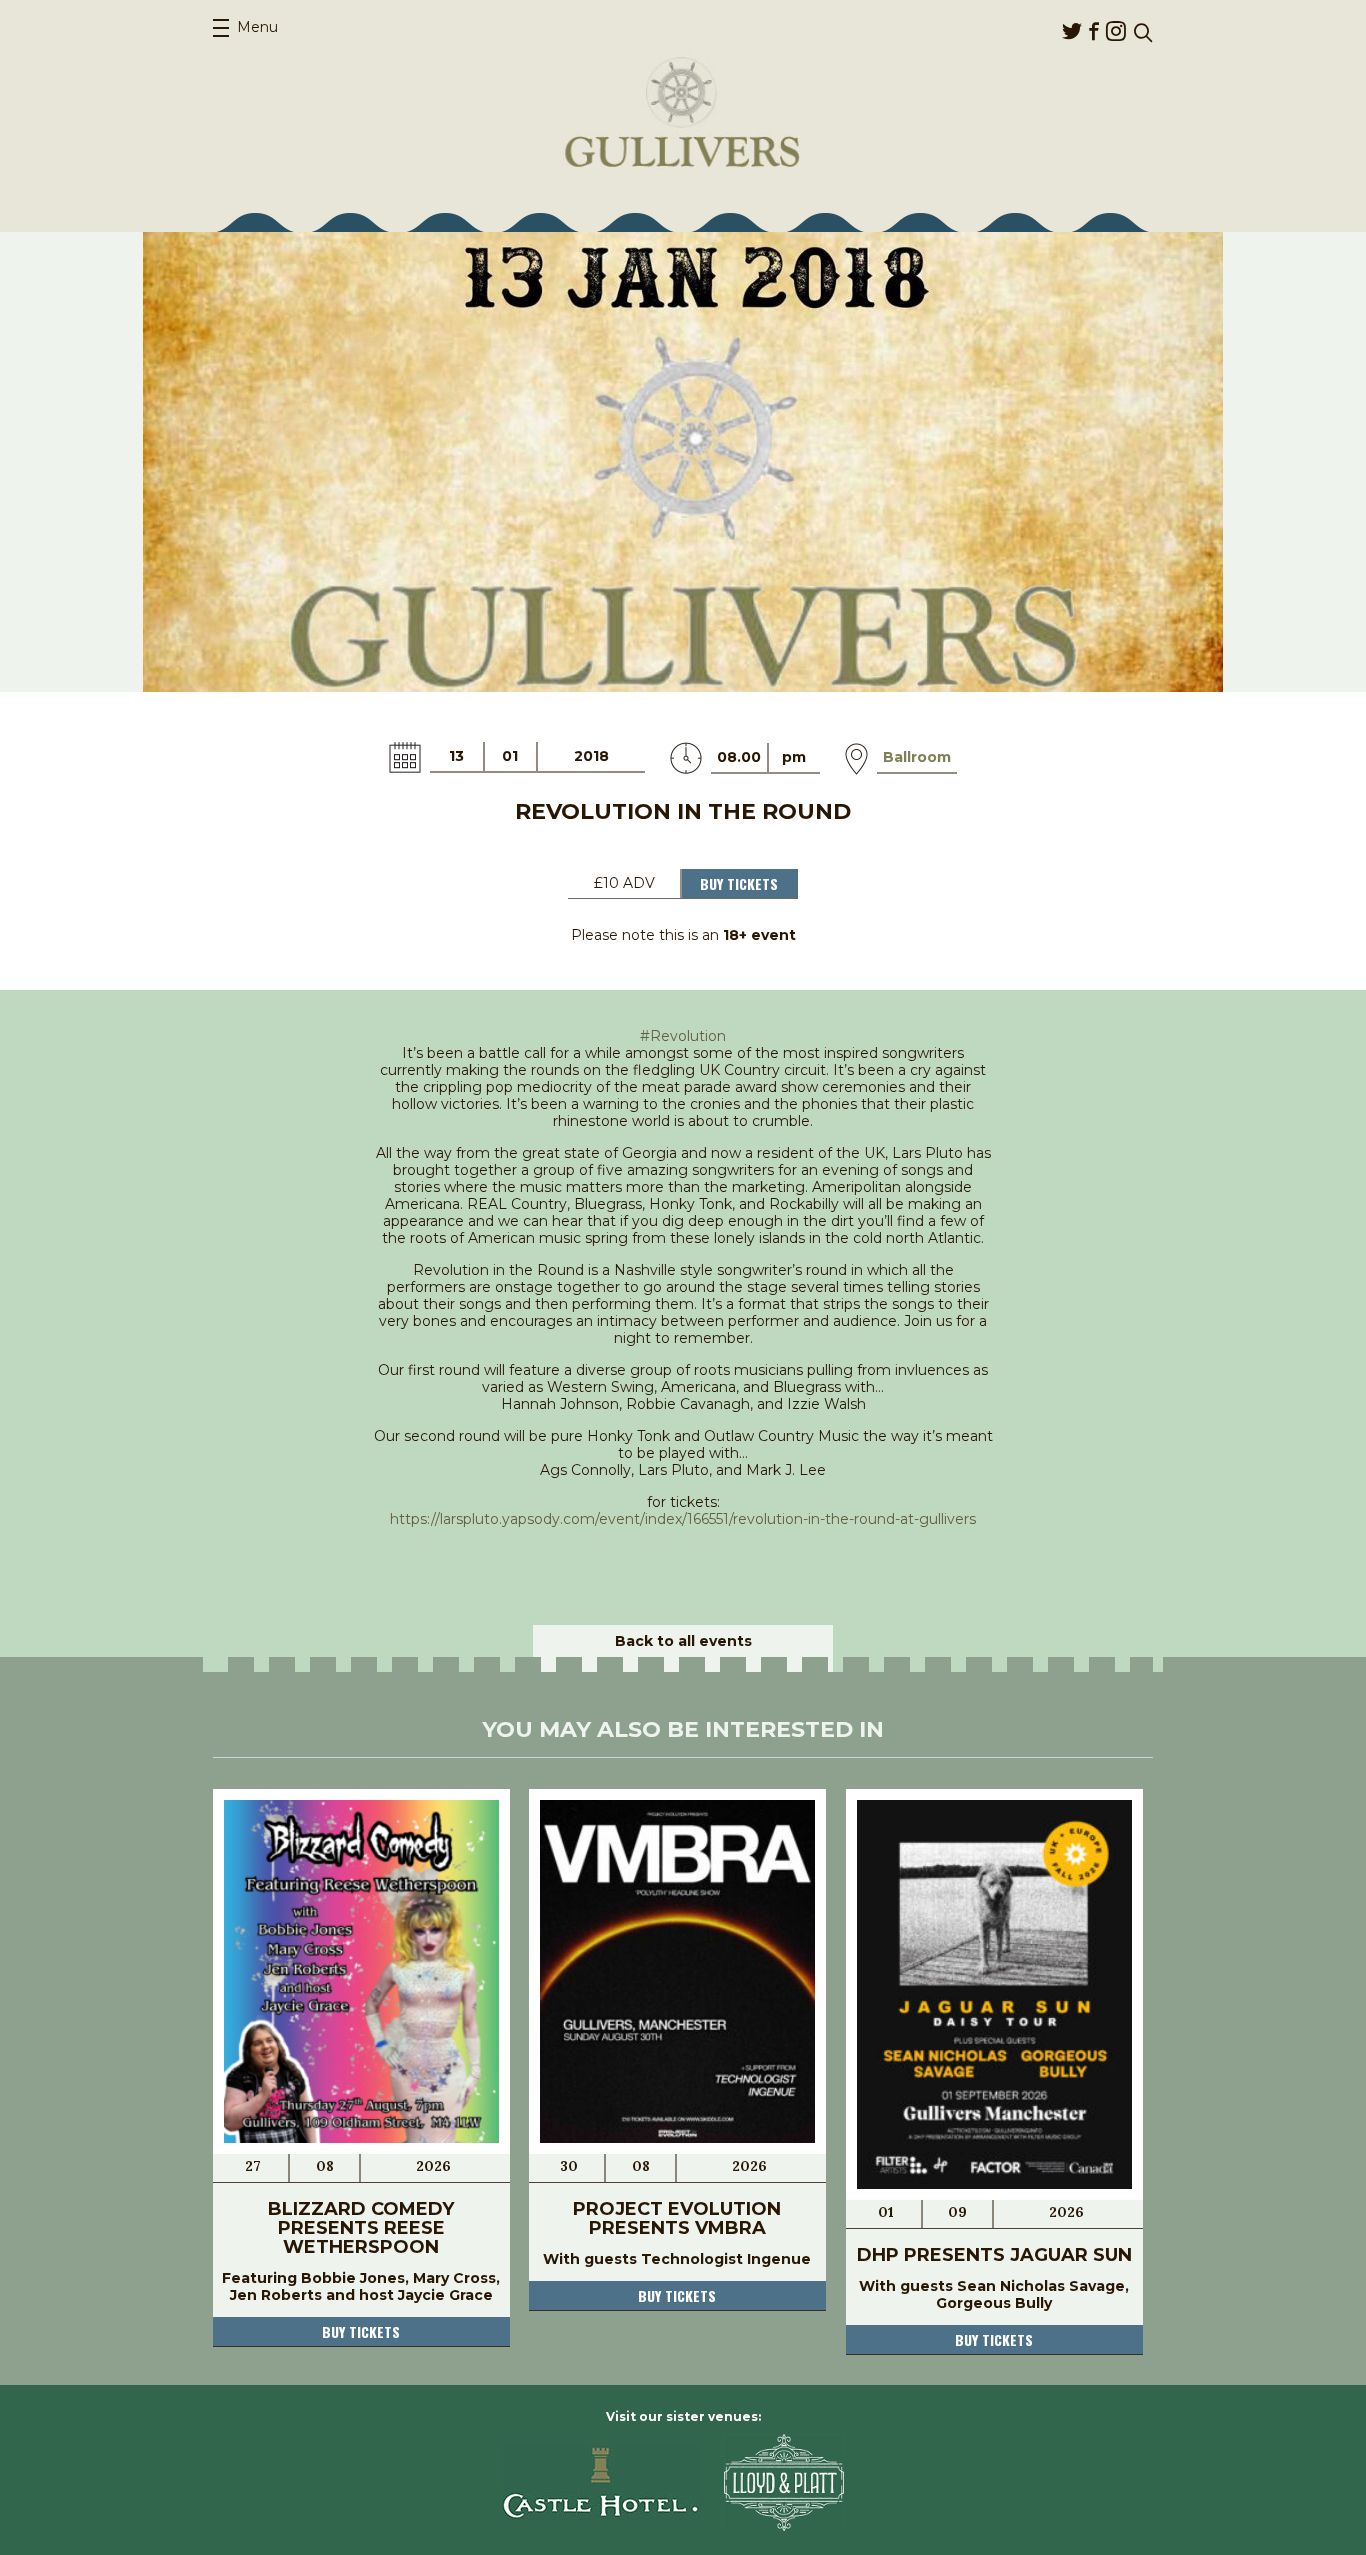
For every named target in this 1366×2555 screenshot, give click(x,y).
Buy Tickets (739, 883)
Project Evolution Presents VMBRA (677, 2218)
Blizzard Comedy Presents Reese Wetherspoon (361, 2228)
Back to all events (683, 1641)
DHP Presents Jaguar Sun (994, 2255)
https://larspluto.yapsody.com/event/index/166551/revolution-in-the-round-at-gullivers (683, 1519)
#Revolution (683, 1036)
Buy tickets (361, 2331)
